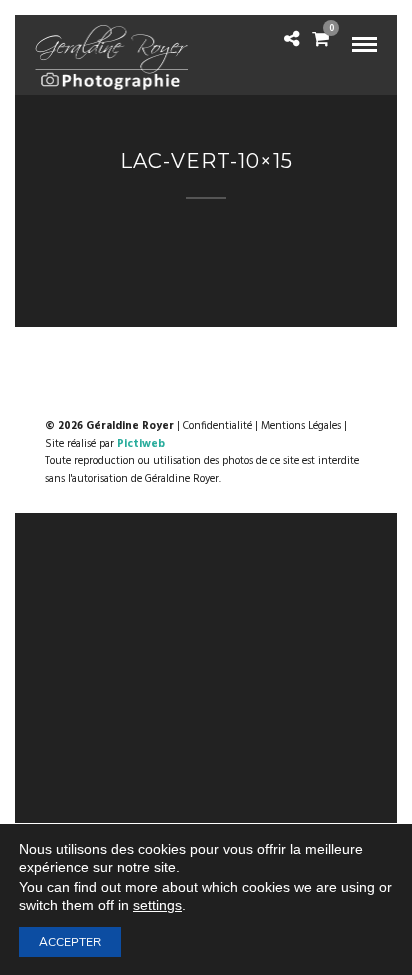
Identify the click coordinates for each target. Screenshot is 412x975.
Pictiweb (141, 444)
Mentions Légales (301, 426)
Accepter (70, 942)
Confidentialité (217, 426)
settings (157, 905)
